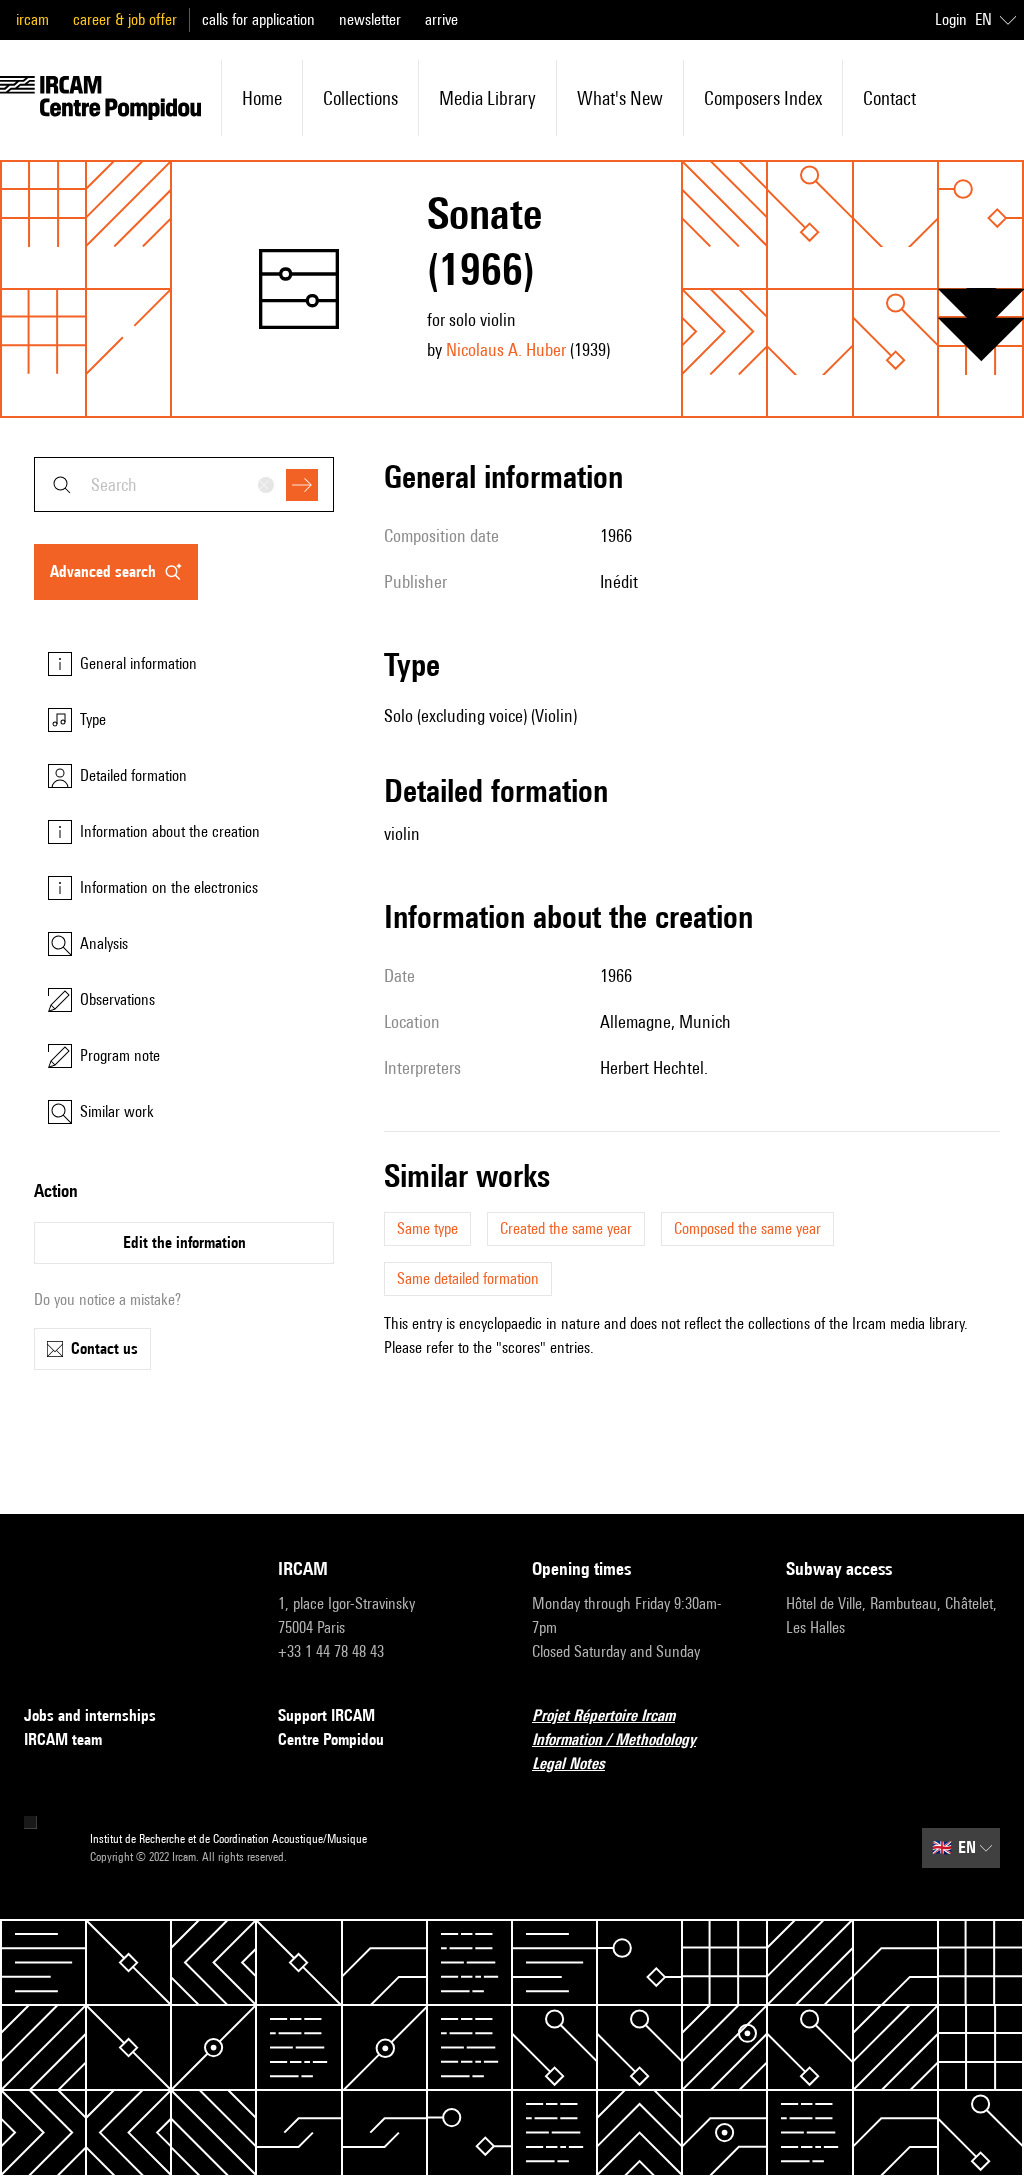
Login (951, 19)
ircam (32, 19)
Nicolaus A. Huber (506, 349)
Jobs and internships (90, 1715)
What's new (620, 98)
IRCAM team (63, 1739)
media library (487, 98)
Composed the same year (747, 1228)
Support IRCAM (326, 1715)
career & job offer (125, 19)
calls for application (258, 19)
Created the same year (566, 1228)
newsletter (370, 19)
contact (889, 98)
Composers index (763, 98)
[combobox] (184, 484)
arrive (441, 19)
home (262, 98)
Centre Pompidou (331, 1739)
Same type (427, 1228)
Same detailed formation (468, 1278)
